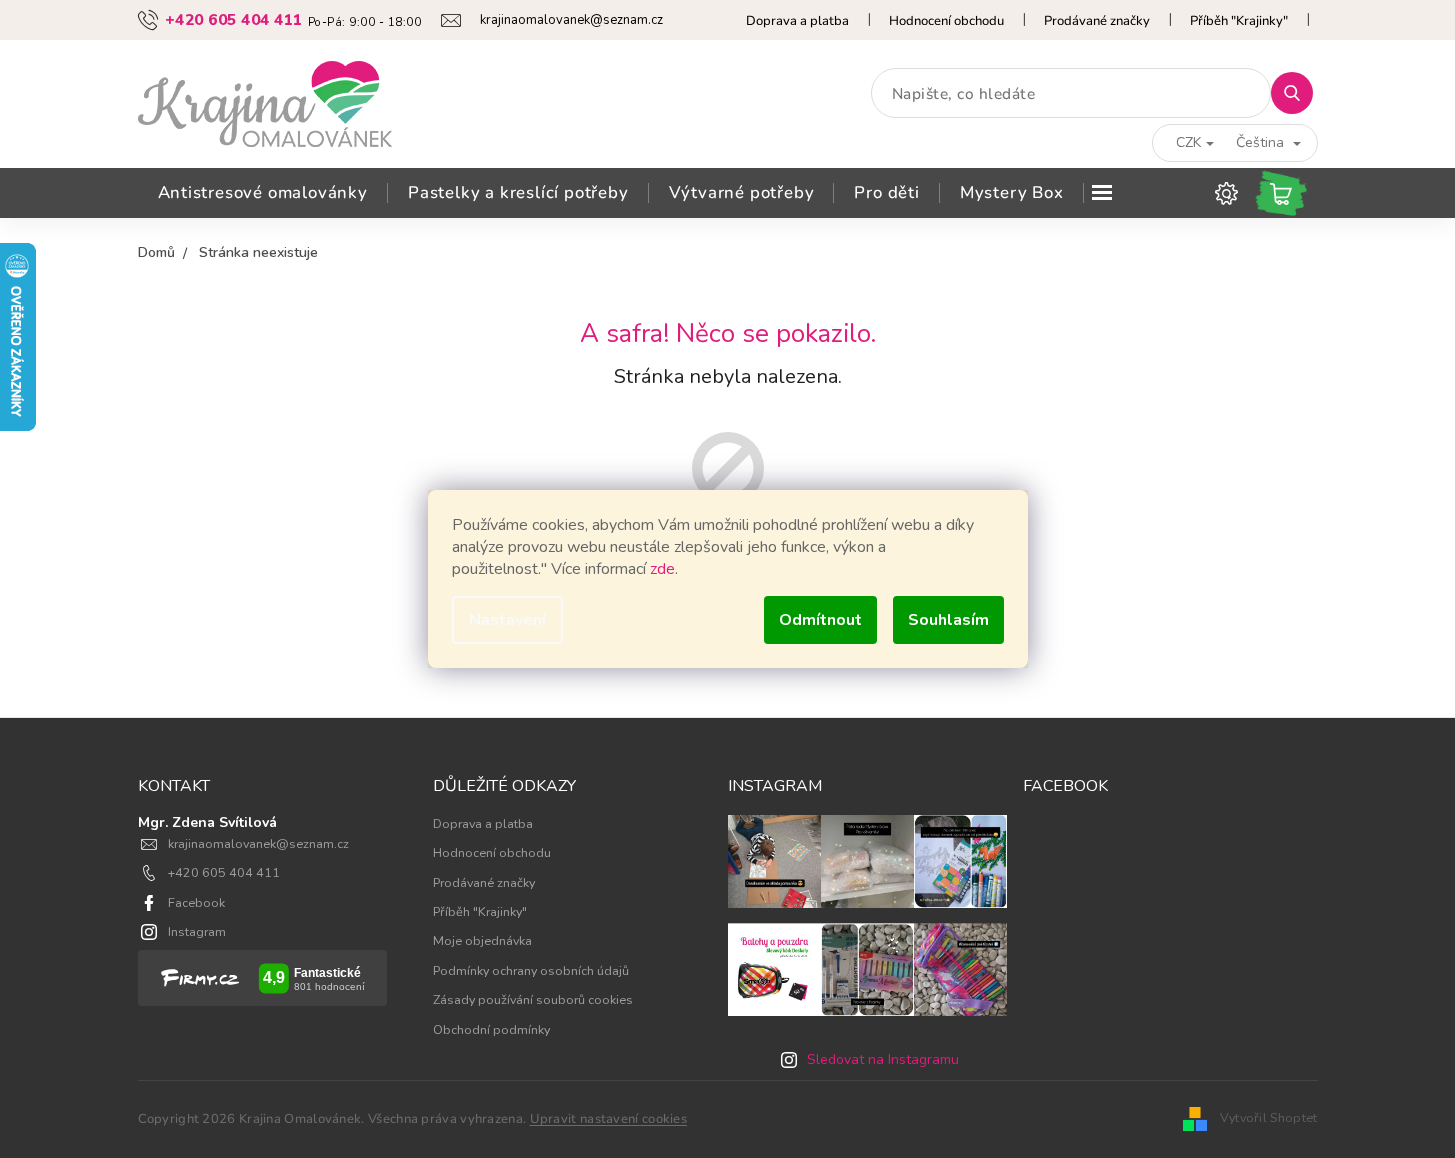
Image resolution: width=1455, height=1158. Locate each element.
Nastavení (507, 620)
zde (662, 569)
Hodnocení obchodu (946, 21)
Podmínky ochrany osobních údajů (531, 970)
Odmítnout (820, 620)
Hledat (1299, 92)
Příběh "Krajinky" (1239, 21)
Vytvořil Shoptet (1269, 1117)
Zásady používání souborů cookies (533, 999)
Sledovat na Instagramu (883, 1059)
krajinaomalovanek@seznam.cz (258, 843)
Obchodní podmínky (491, 1029)
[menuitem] (263, 193)
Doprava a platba (797, 21)
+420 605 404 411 (224, 872)
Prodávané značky (1097, 21)
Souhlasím (948, 620)
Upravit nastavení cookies (609, 1119)
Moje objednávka (482, 940)
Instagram (197, 931)
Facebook (196, 902)
